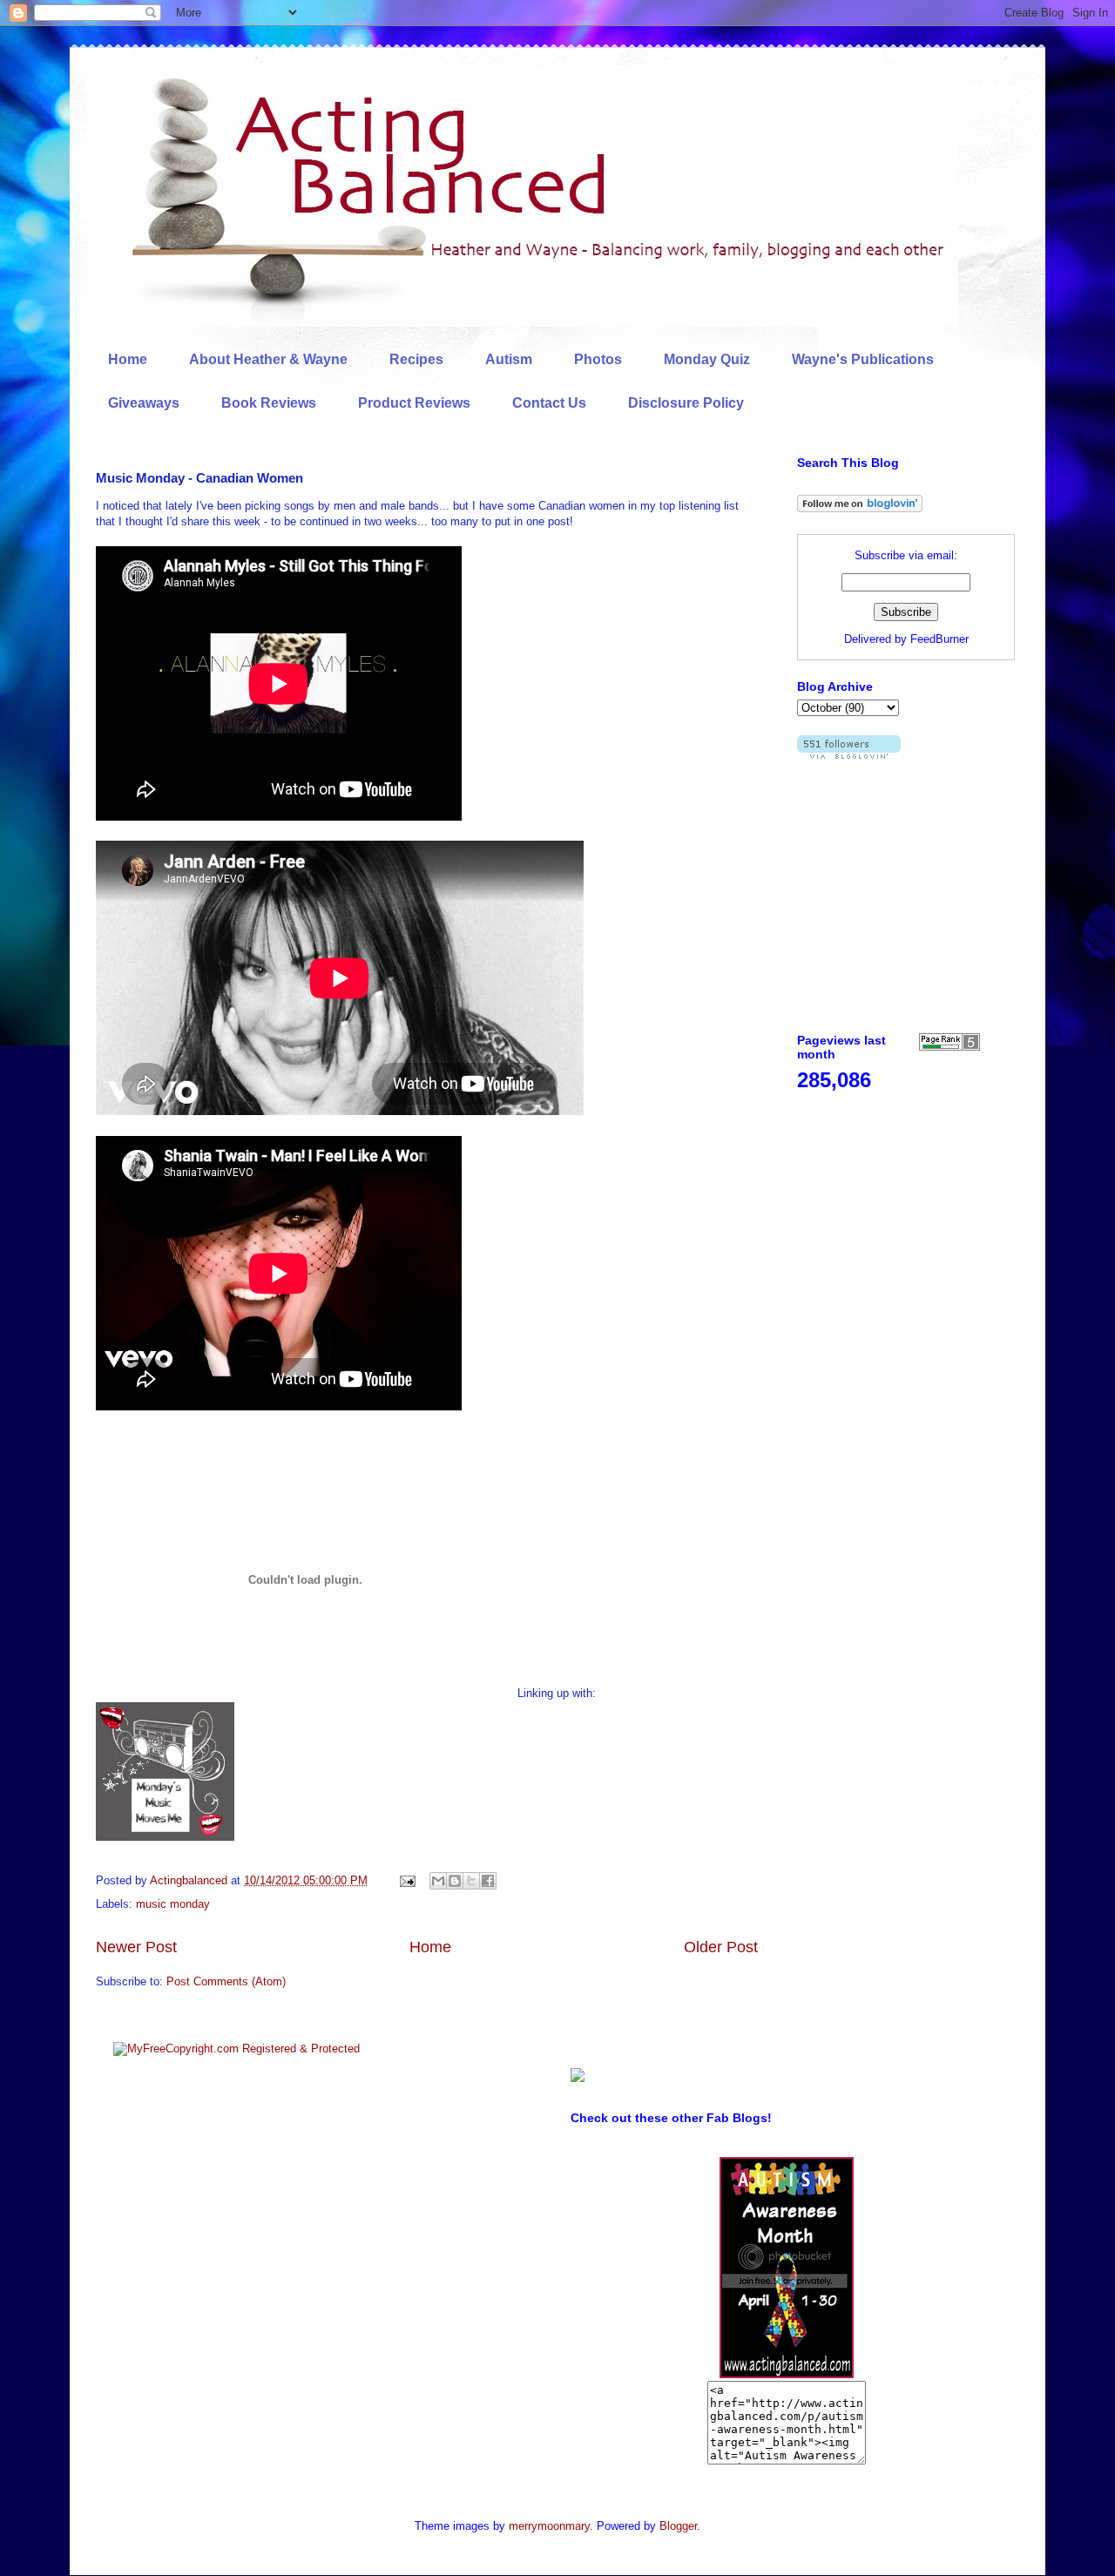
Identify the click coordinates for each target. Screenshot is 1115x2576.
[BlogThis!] (455, 1881)
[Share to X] (471, 1881)
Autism (509, 359)
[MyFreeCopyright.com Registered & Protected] (237, 2049)
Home (128, 359)
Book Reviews (269, 403)
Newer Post (136, 1947)
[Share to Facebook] (488, 1881)
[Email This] (438, 1881)
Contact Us (549, 403)
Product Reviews (414, 403)
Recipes (416, 359)
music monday (173, 1904)
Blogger (678, 2526)
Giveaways (144, 403)
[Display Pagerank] (949, 1047)
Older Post (721, 1947)
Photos (598, 359)
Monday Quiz (707, 359)
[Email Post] (406, 1880)
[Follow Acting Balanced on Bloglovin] (860, 508)
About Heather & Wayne (268, 359)
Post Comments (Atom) (226, 1981)
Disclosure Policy (686, 403)
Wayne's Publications (863, 359)
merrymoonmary (549, 2526)
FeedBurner (939, 639)
